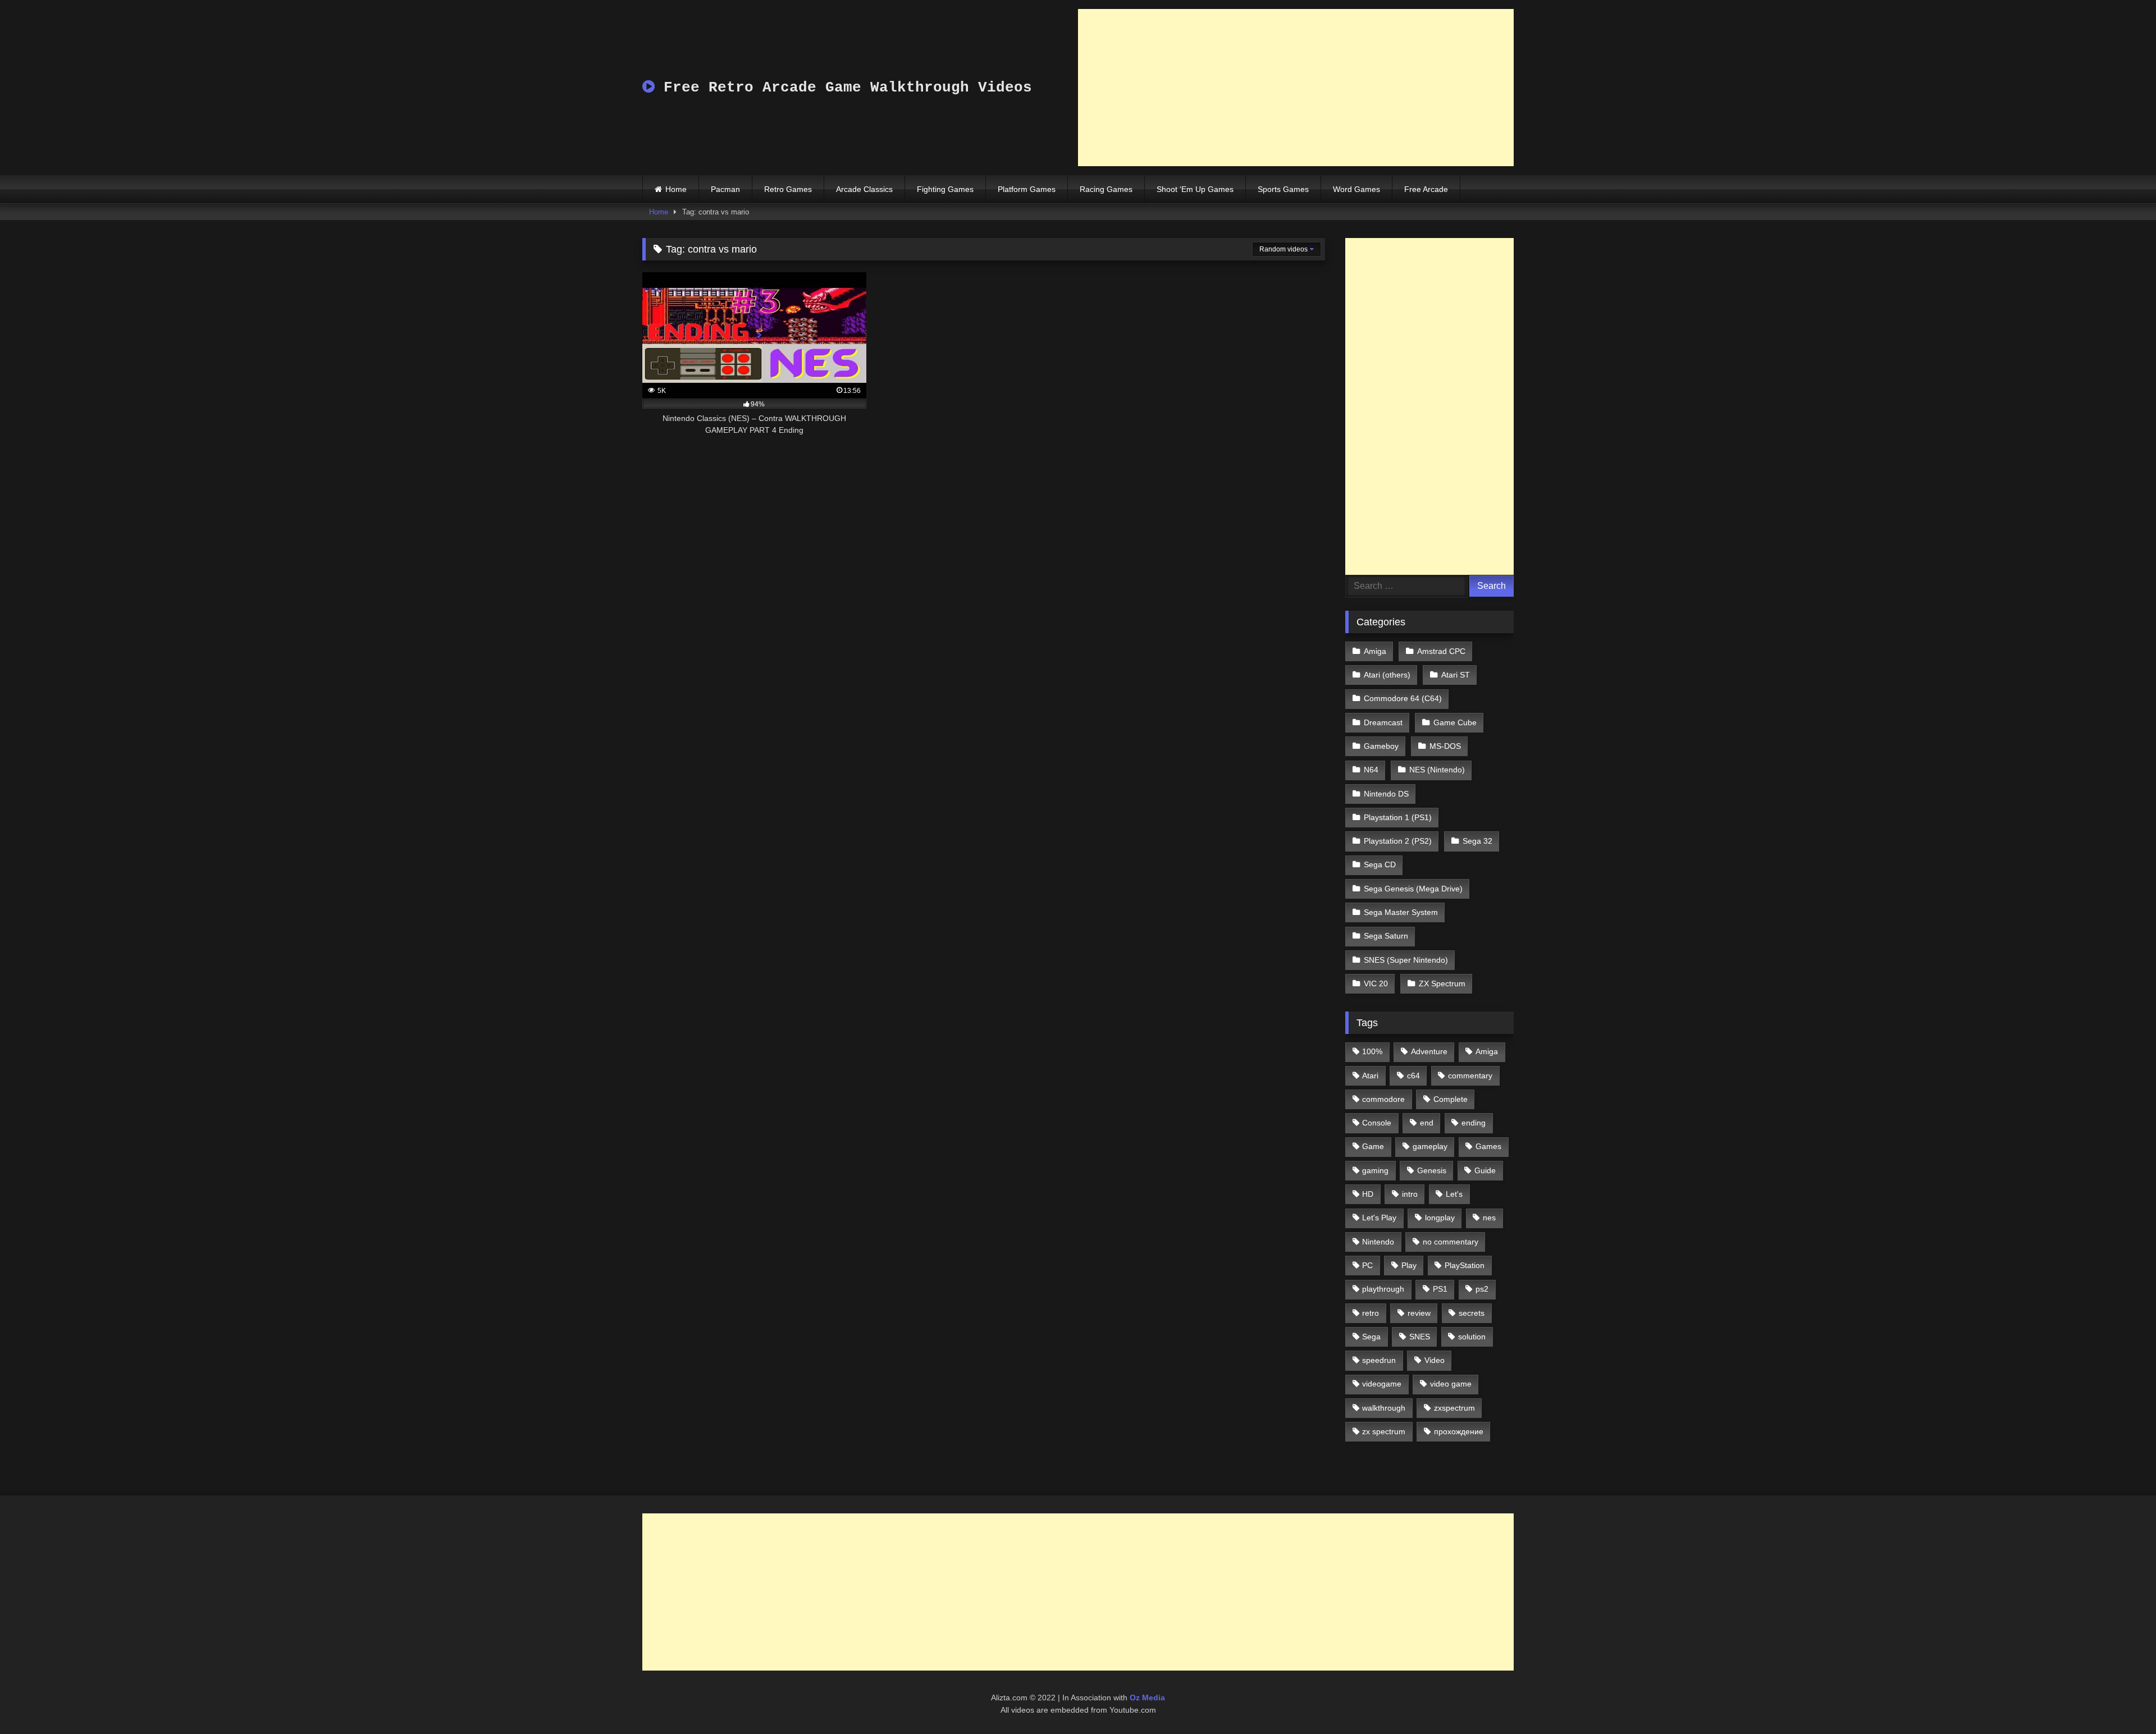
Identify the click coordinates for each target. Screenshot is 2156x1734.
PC (1367, 1265)
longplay (1440, 1218)
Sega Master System (1401, 912)
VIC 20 (1376, 983)
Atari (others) (1387, 675)
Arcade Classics (864, 189)
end (1427, 1123)
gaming (1375, 1170)
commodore (1383, 1099)
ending (1474, 1123)
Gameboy (1381, 746)
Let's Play (1379, 1218)
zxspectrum (1454, 1408)
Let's (1454, 1194)
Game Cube (1455, 722)
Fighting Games (945, 189)
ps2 (1482, 1289)
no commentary (1451, 1242)
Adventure (1429, 1051)
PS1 (1440, 1289)
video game (1451, 1384)
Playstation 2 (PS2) (1398, 841)
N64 (1371, 770)
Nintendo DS (1386, 794)
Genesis (1432, 1170)
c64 (1413, 1076)
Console (1377, 1123)
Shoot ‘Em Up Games (1195, 189)
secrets (1472, 1313)
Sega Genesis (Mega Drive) (1413, 889)
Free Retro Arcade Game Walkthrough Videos (843, 88)
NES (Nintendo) (1437, 770)
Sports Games (1283, 189)
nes (1489, 1218)
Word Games (1356, 189)
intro (1410, 1194)
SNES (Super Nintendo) (1406, 960)
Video (1435, 1360)
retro (1371, 1313)
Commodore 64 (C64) (1403, 698)
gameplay (1430, 1146)
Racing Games (1106, 189)
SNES (1420, 1337)
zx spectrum (1384, 1431)
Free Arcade (1426, 189)
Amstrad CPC (1441, 651)
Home (676, 189)
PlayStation (1465, 1265)
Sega (1371, 1337)
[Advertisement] (1296, 88)
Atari (1370, 1076)
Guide (1485, 1170)
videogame (1382, 1384)
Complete (1451, 1099)
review (1419, 1313)
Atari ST (1456, 675)
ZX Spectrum (1442, 983)
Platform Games (1027, 189)
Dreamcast (1383, 722)
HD (1368, 1194)
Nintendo (1378, 1242)
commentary (1470, 1076)
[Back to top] (2121, 1701)
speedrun (1379, 1360)
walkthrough (1384, 1408)
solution (1472, 1337)
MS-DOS (1445, 746)
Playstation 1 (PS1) (1398, 817)
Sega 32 (1477, 841)
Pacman (725, 189)
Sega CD (1380, 864)
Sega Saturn (1386, 936)
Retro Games (788, 189)
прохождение (1459, 1431)
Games (1488, 1146)
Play (1409, 1265)
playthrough (1383, 1289)
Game (1373, 1146)
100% (1372, 1051)
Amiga (1375, 651)
